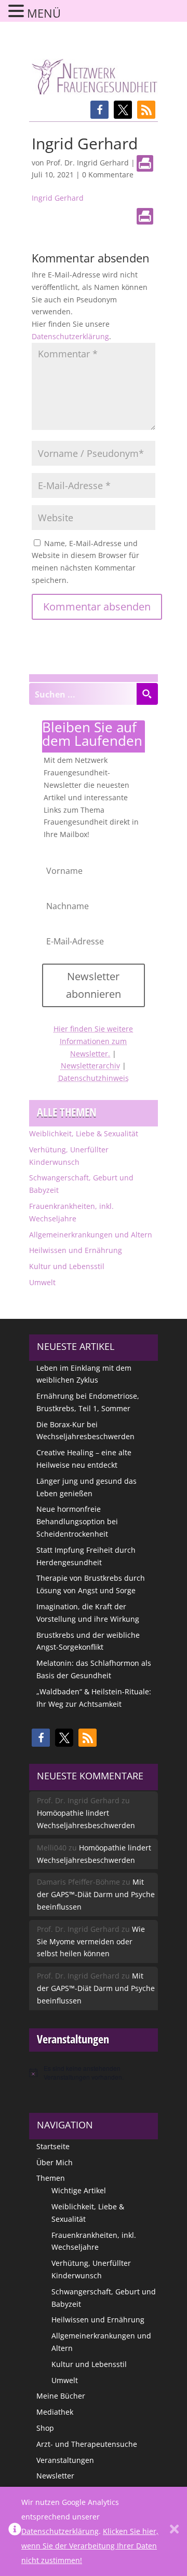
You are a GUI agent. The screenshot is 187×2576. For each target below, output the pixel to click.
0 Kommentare (108, 175)
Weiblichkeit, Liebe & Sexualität (84, 1133)
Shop (45, 2428)
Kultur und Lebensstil (67, 1266)
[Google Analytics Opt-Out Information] (15, 2531)
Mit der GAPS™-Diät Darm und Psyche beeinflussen (96, 1894)
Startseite (53, 2146)
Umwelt (42, 1282)
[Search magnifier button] (147, 694)
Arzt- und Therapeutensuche (87, 2444)
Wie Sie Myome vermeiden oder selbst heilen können (91, 1941)
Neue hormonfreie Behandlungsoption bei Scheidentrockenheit (77, 1521)
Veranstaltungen (65, 2460)
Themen (51, 2178)
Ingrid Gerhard (58, 198)
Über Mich (55, 2162)
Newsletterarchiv (90, 1066)
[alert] (94, 2073)
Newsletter (55, 2476)
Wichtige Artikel (79, 2190)
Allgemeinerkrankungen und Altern (91, 1235)
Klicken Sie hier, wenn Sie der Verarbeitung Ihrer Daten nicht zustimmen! (90, 2546)
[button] (99, 110)
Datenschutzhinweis (94, 1078)
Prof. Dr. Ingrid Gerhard (88, 163)
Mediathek (55, 2412)
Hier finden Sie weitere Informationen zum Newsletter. (93, 1041)
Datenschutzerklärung (70, 336)
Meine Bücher (61, 2396)
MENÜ (44, 13)
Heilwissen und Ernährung (76, 1250)
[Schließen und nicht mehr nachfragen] (174, 2531)
